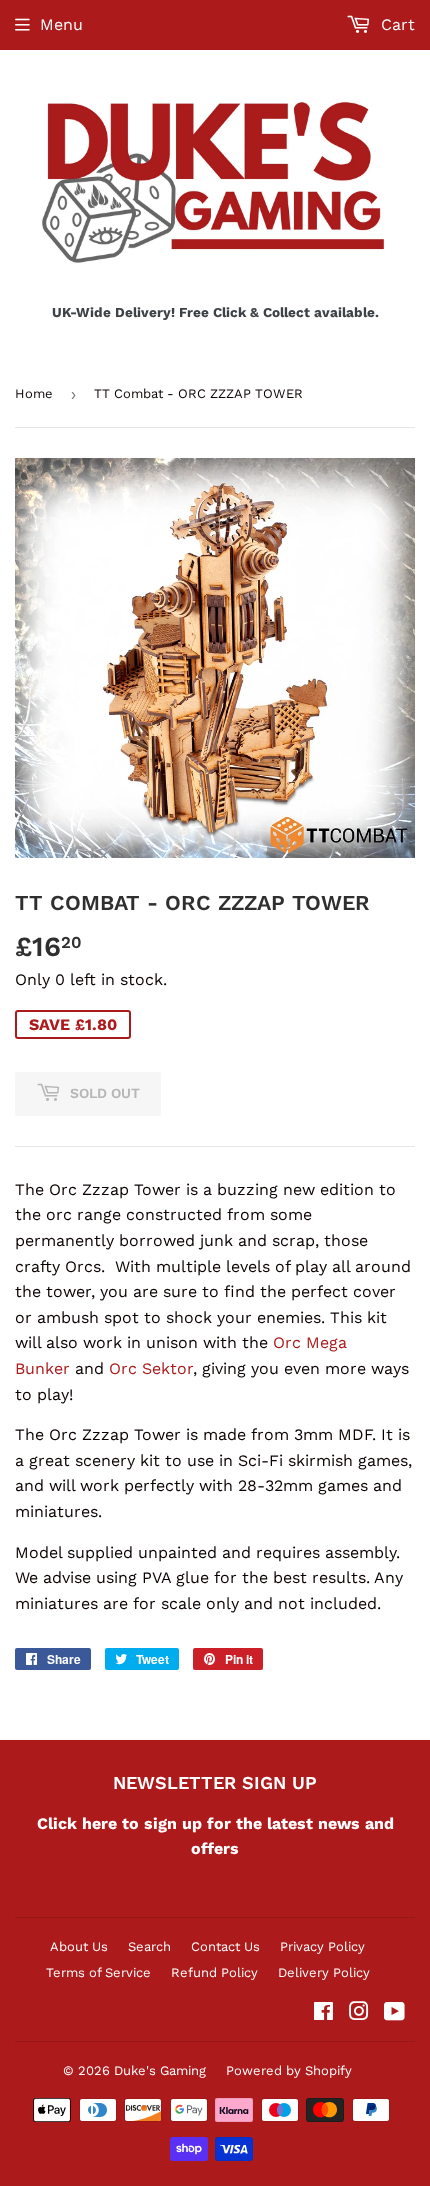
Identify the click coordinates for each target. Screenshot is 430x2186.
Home (34, 393)
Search (149, 1946)
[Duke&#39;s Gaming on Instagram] (359, 2013)
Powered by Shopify (289, 2070)
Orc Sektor (151, 1368)
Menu (61, 24)
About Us (79, 1946)
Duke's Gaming (160, 2070)
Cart (395, 24)
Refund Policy (214, 1972)
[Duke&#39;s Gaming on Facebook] (323, 2013)
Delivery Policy (324, 1972)
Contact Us (225, 1946)
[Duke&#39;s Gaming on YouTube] (394, 2013)
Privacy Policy (322, 1946)
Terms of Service (98, 1972)
